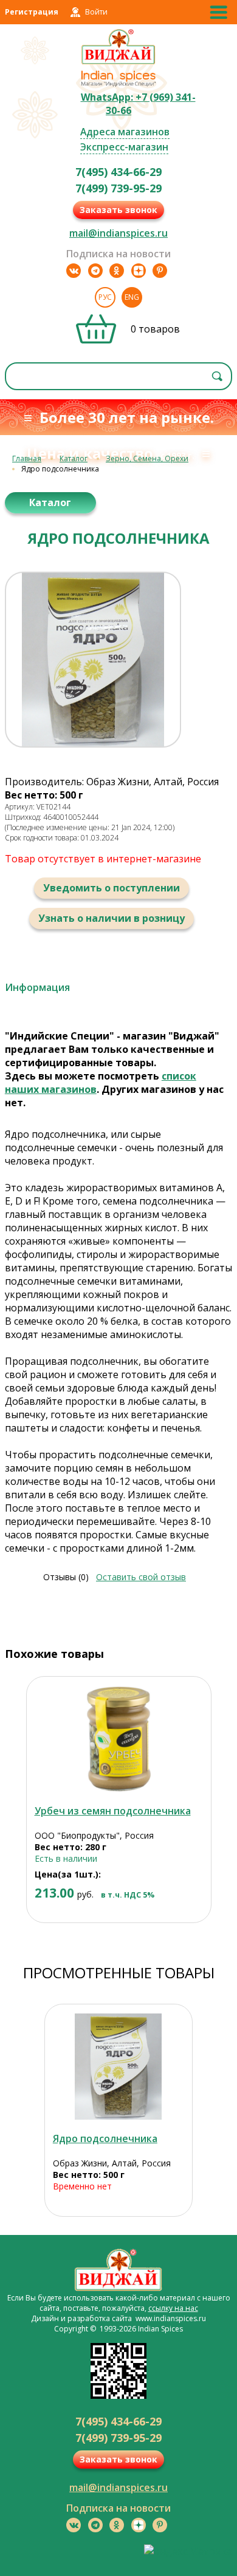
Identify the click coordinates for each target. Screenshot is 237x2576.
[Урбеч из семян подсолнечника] (119, 1739)
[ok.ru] (117, 271)
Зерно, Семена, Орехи (147, 458)
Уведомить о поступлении (112, 888)
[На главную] (119, 63)
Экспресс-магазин (124, 147)
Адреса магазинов (125, 132)
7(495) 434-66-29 (118, 172)
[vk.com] (74, 271)
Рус (105, 297)
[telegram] (95, 271)
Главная (27, 458)
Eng (132, 297)
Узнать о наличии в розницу (112, 918)
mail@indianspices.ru (118, 233)
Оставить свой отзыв (141, 1577)
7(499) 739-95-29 (118, 188)
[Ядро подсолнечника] (118, 2067)
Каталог (74, 458)
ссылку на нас (173, 2308)
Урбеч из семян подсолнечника (113, 1811)
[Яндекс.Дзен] (139, 271)
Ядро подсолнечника (105, 2138)
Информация (37, 987)
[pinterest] (160, 271)
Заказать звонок (118, 210)
